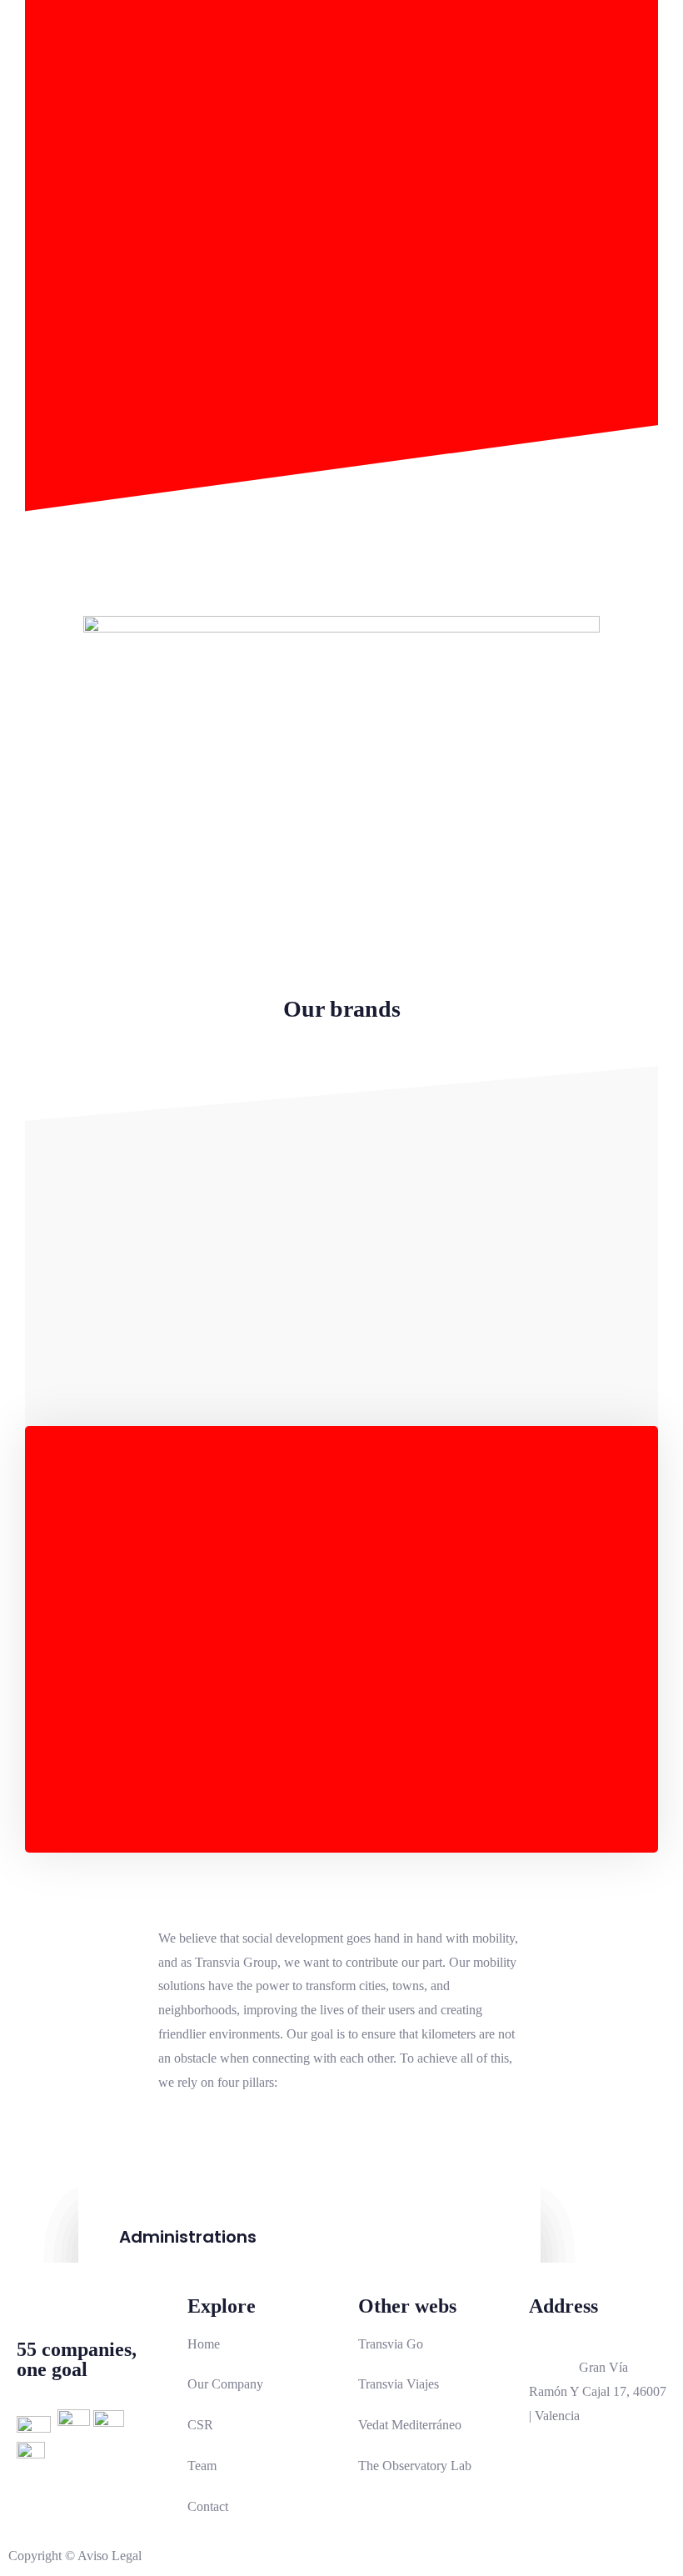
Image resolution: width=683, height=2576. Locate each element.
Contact (208, 2506)
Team (202, 2466)
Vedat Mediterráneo (410, 2425)
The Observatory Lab (415, 2466)
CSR (200, 2425)
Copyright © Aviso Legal (75, 2556)
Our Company (225, 2384)
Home (204, 2344)
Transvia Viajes (399, 2384)
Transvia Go (391, 2344)
